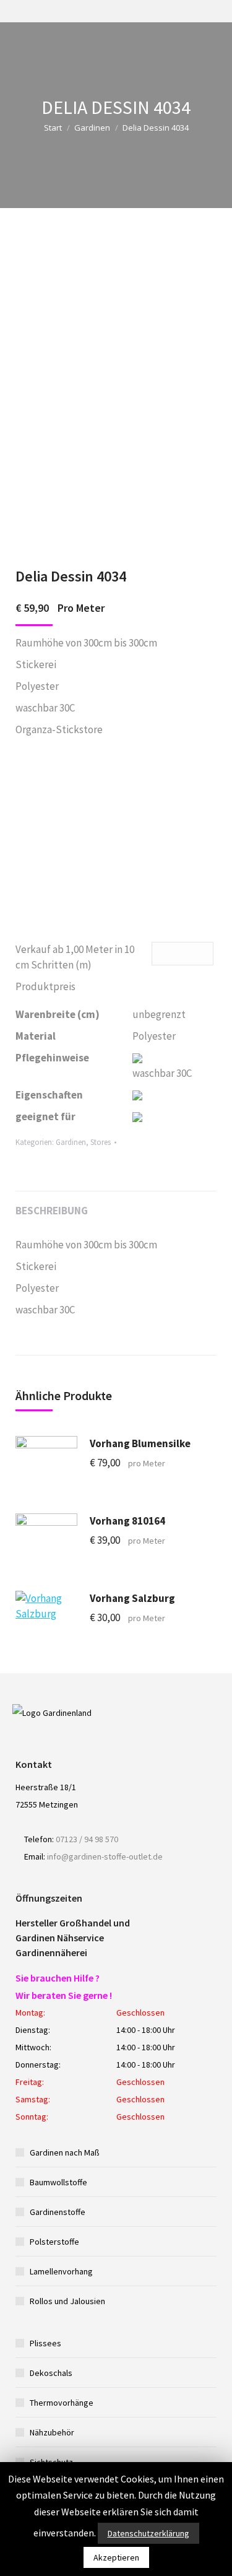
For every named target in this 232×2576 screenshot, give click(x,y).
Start (53, 128)
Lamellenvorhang (61, 2271)
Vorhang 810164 (127, 1521)
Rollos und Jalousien (67, 2301)
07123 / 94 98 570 (87, 1839)
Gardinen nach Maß (65, 2152)
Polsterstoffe (54, 2242)
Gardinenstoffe (58, 2212)
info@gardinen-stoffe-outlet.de (105, 1856)
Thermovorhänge (62, 2403)
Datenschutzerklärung (148, 2533)
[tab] (116, 1205)
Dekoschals (51, 2373)
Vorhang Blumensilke (140, 1443)
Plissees (45, 2343)
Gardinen (92, 128)
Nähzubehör (52, 2432)
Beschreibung (52, 1211)
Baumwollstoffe (58, 2182)
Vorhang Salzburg (132, 1598)
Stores (101, 1142)
